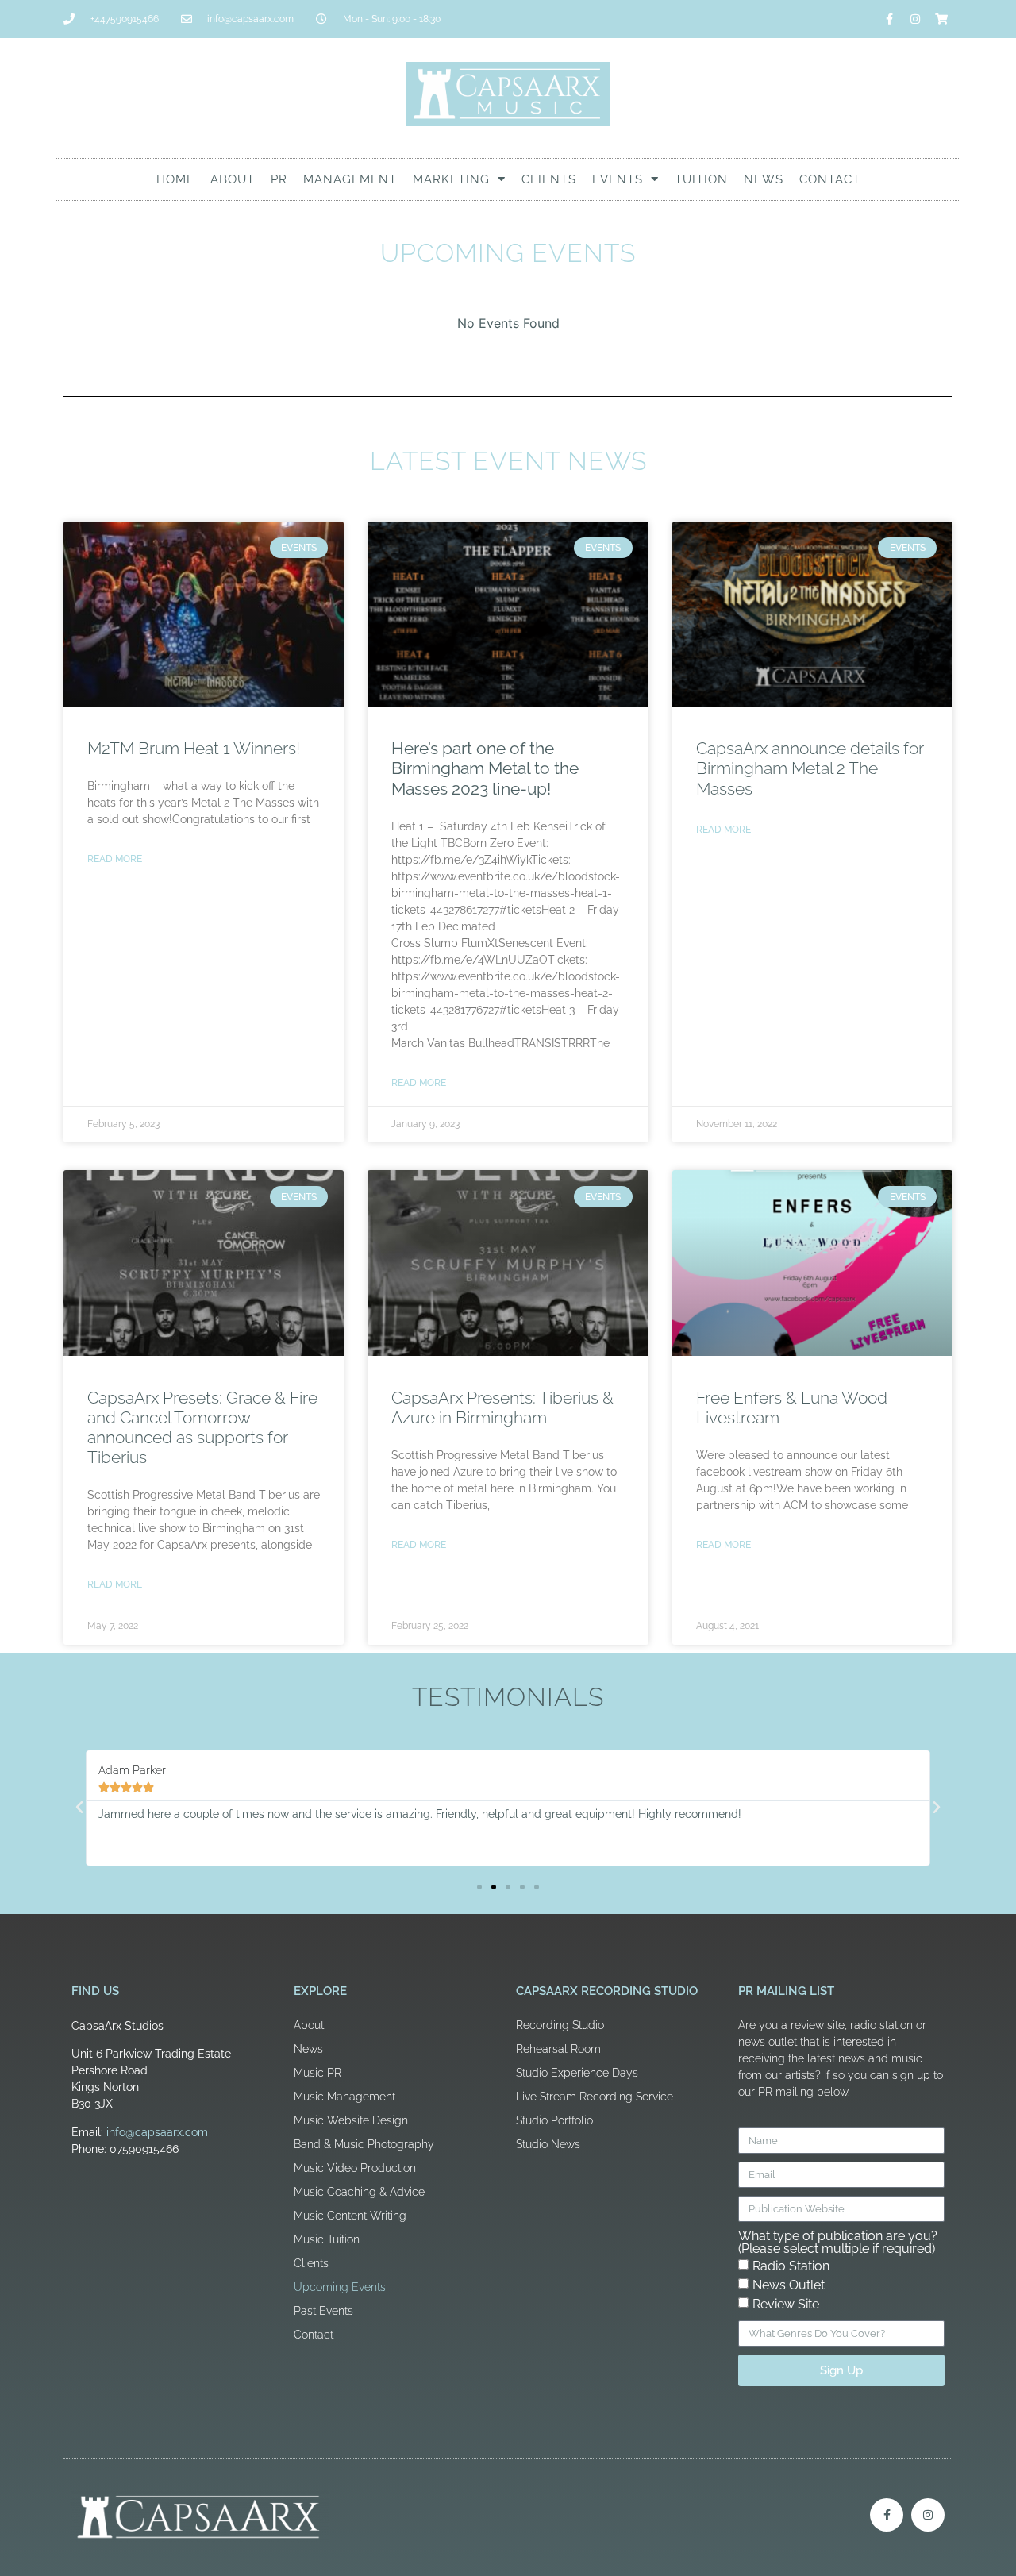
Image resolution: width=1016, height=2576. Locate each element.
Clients (549, 179)
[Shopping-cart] (941, 19)
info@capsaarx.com (157, 2132)
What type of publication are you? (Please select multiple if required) (838, 2243)
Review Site (786, 2304)
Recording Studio (560, 2025)
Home (175, 179)
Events (618, 179)
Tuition (701, 179)
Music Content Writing (350, 2216)
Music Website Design (351, 2120)
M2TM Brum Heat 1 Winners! (194, 748)
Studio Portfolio (554, 2120)
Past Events (323, 2311)
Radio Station (791, 2266)
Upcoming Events (340, 2287)
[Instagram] (915, 19)
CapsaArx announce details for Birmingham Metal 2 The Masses (810, 768)
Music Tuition (327, 2239)
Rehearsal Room (558, 2049)
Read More (115, 859)
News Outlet (789, 2285)
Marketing (451, 179)
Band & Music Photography (364, 2144)
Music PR (317, 2073)
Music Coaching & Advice (359, 2192)
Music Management (344, 2097)
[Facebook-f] (889, 19)
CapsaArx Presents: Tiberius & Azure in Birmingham (502, 1407)
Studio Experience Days (577, 2073)
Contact (830, 179)
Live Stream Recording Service (595, 2097)
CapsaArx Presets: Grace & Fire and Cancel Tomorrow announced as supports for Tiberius (202, 1428)
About (233, 179)
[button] (79, 1808)
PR (279, 179)
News (764, 179)
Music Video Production (355, 2168)
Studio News (548, 2144)
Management (350, 179)
